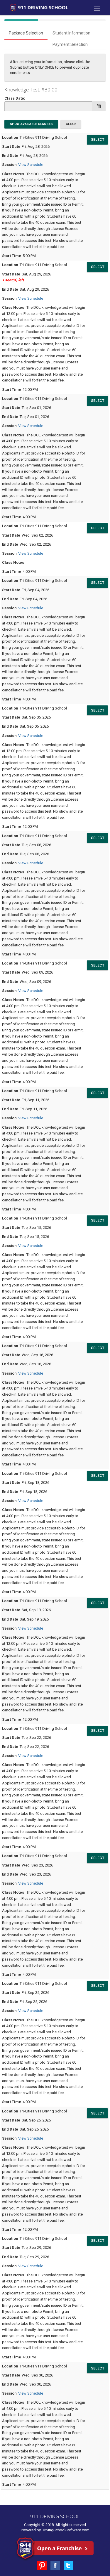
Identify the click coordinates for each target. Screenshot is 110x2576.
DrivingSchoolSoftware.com (66, 2530)
